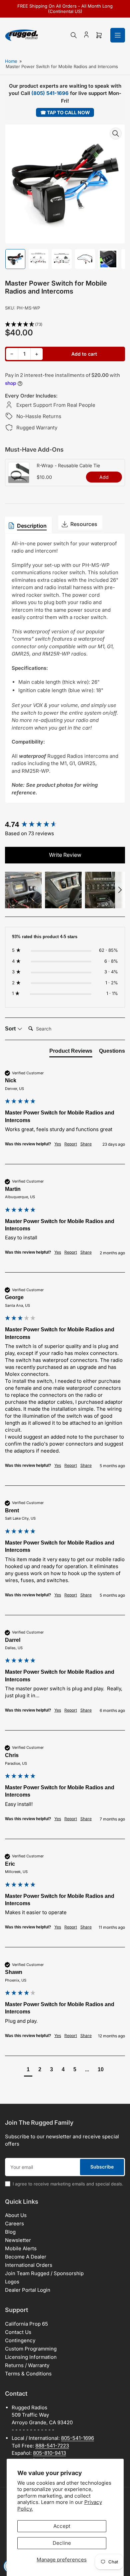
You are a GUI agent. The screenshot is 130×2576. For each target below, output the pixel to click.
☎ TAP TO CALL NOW (65, 112)
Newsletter (18, 2240)
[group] (65, 825)
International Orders (29, 2265)
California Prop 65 (26, 2324)
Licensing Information (31, 2357)
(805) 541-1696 (50, 93)
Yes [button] (58, 1144)
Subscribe (102, 2167)
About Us (16, 2215)
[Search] (74, 35)
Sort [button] (11, 1029)
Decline (62, 2543)
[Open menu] (118, 35)
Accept (62, 2526)
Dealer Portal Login (28, 2290)
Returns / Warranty (27, 2365)
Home (11, 61)
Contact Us (18, 2332)
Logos (12, 2282)
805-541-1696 (77, 2438)
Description (32, 526)
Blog (10, 2232)
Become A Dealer (26, 2257)
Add (104, 477)
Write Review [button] (65, 855)
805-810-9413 (49, 2453)
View (19, 480)
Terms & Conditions (28, 2374)
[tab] (71, 1052)
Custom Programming (31, 2349)
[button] (65, 325)
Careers (14, 2223)
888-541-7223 (52, 2446)
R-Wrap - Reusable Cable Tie (68, 465)
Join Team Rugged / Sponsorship (44, 2273)
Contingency (20, 2340)
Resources (84, 524)
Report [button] (71, 1144)
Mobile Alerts (21, 2248)
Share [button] (86, 1144)
